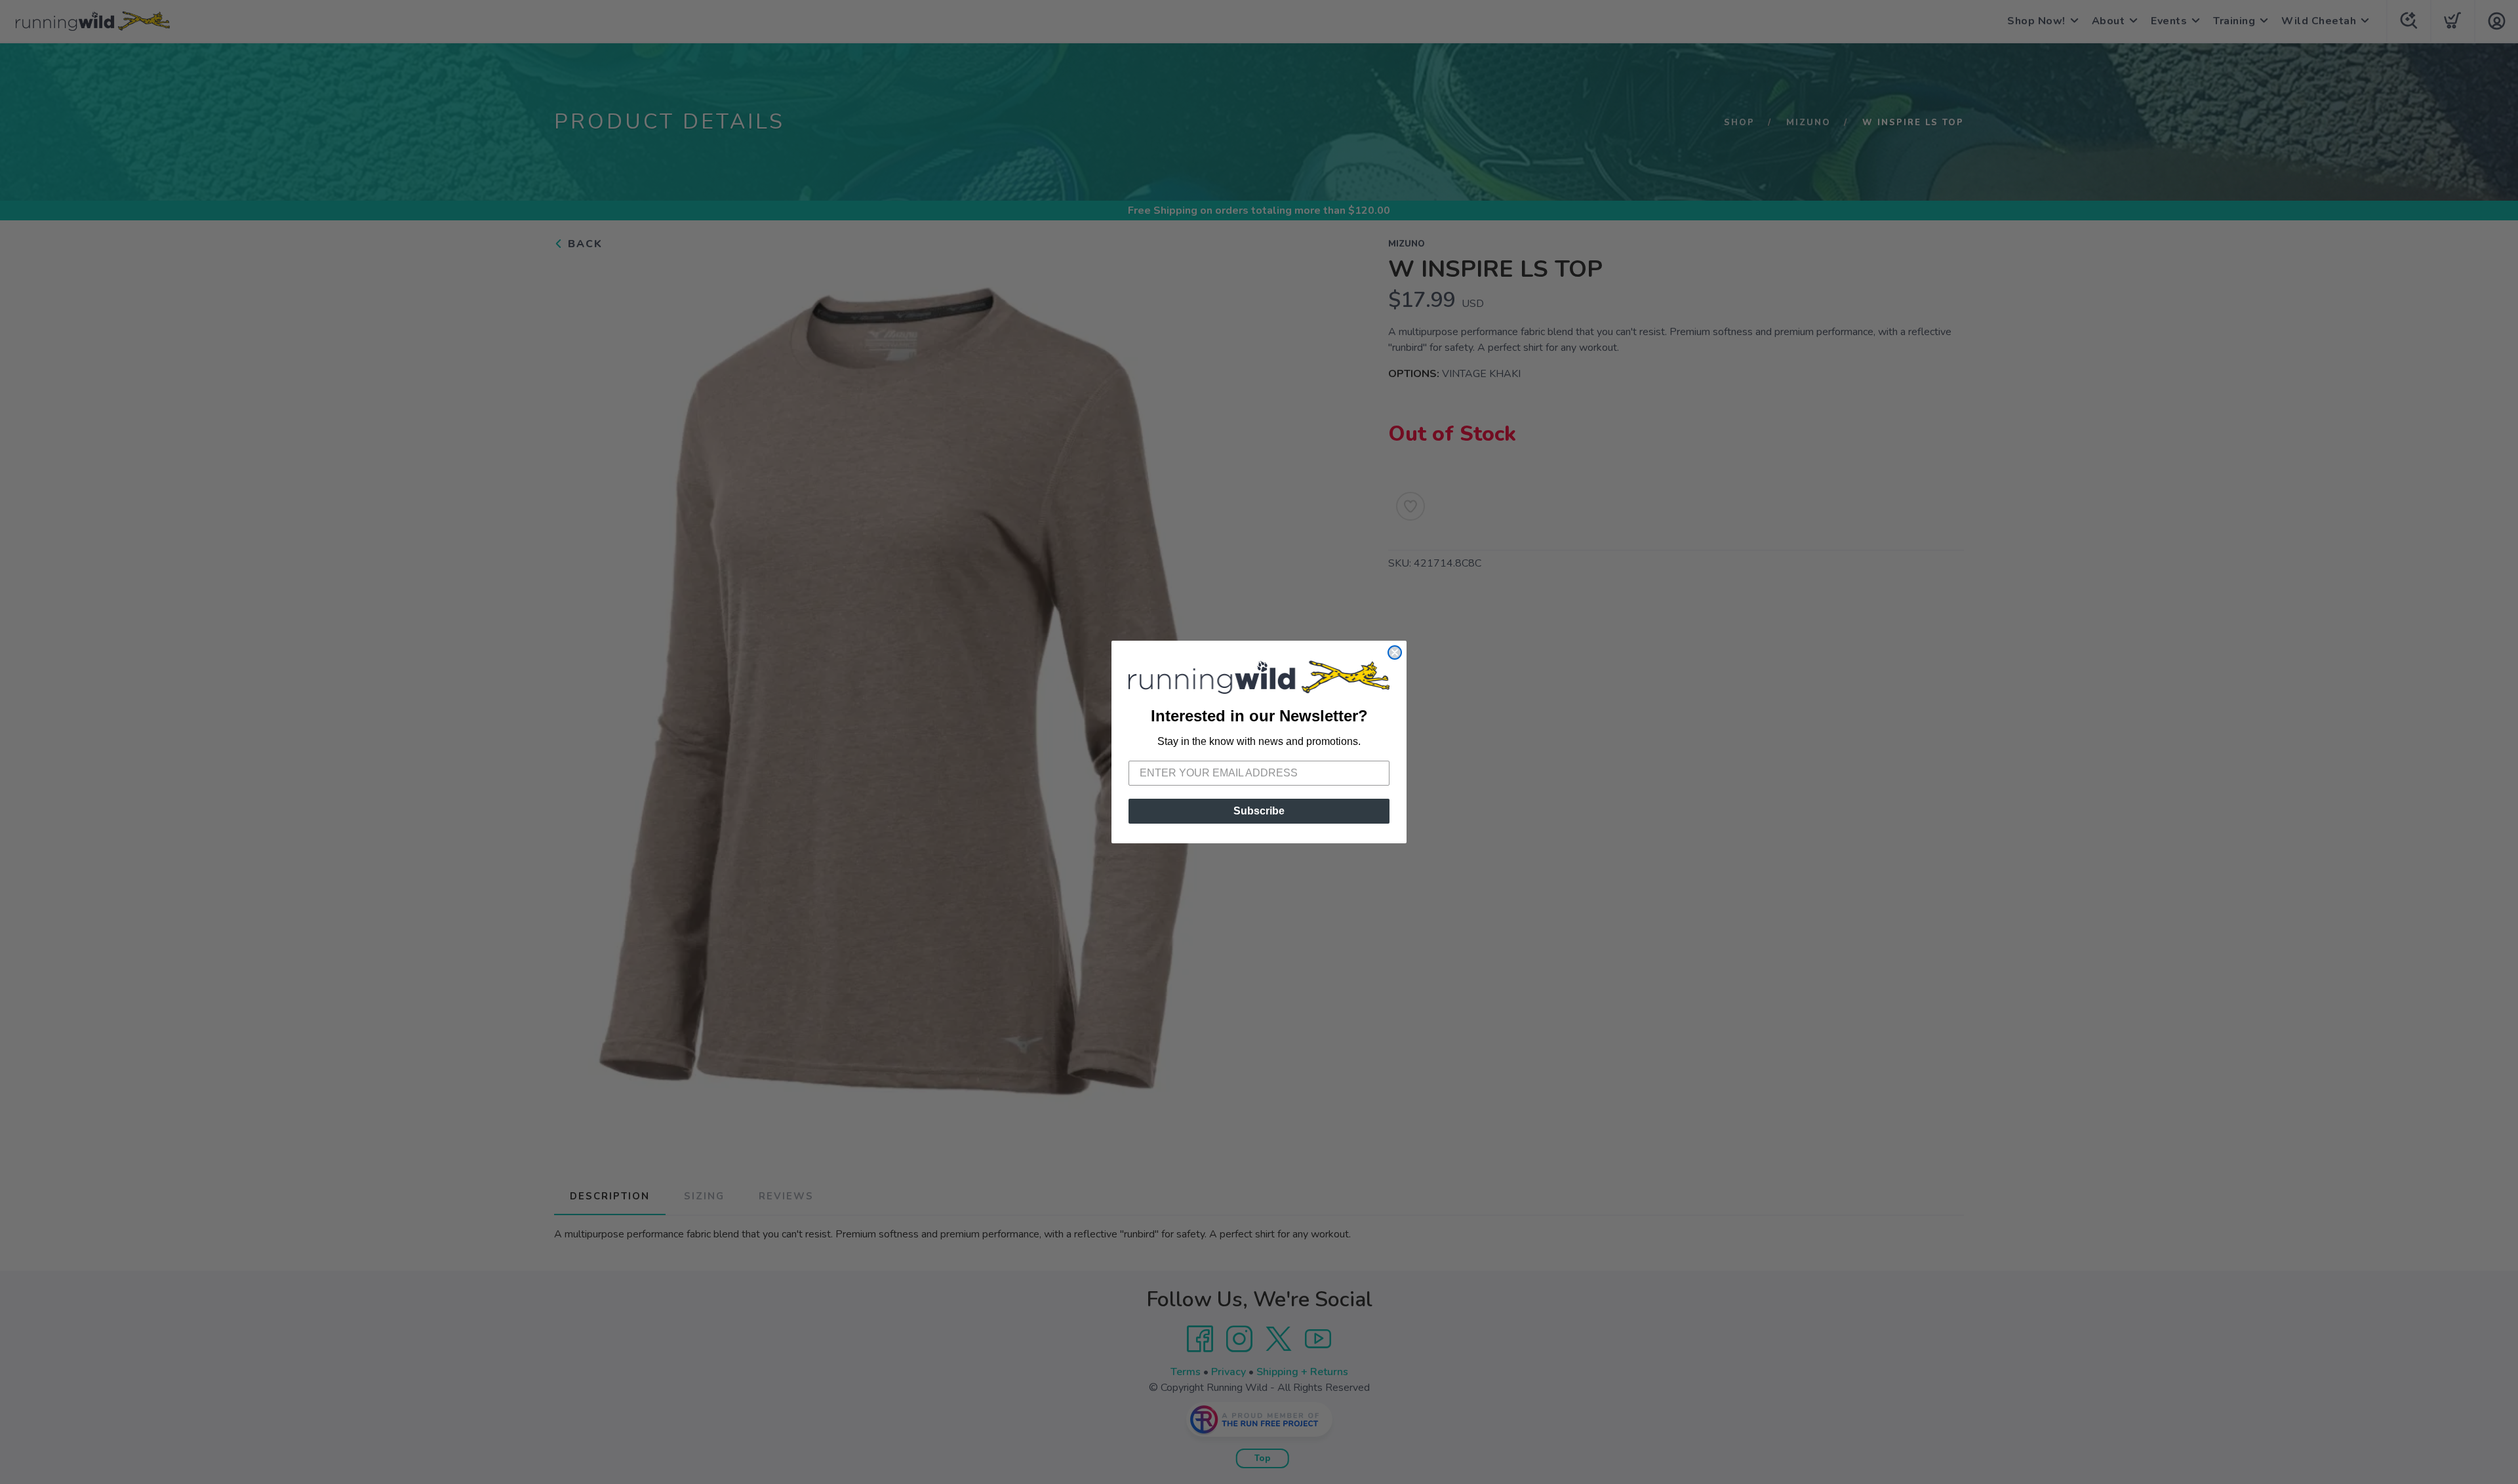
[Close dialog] (1395, 652)
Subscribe (1259, 811)
